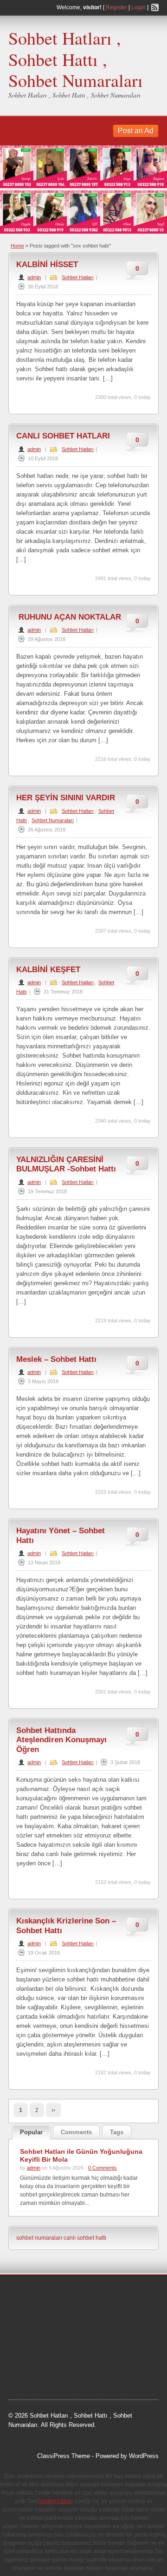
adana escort (35, 2293)
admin (34, 277)
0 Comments (103, 2168)
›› (53, 2110)
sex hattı (48, 2352)
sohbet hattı (33, 2305)
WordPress (144, 2456)
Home (17, 246)
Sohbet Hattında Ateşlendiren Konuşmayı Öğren (61, 1740)
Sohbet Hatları (78, 277)
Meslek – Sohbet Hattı (56, 1359)
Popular (31, 2132)
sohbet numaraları (39, 2238)
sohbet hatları (50, 2316)
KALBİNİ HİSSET (47, 265)
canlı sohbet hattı (85, 2238)
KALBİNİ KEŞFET (48, 970)
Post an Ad (136, 131)
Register (116, 7)
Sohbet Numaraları (53, 820)
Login (138, 7)
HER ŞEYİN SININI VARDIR (66, 798)
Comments (76, 2132)
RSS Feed (155, 7)
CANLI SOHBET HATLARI (63, 436)
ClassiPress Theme (64, 2456)
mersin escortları (77, 2363)
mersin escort (123, 2363)
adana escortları (80, 2293)
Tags (117, 2132)
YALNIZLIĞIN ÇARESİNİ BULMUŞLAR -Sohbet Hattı (66, 1164)
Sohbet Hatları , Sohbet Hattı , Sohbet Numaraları (76, 59)
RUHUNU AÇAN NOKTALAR (69, 617)
